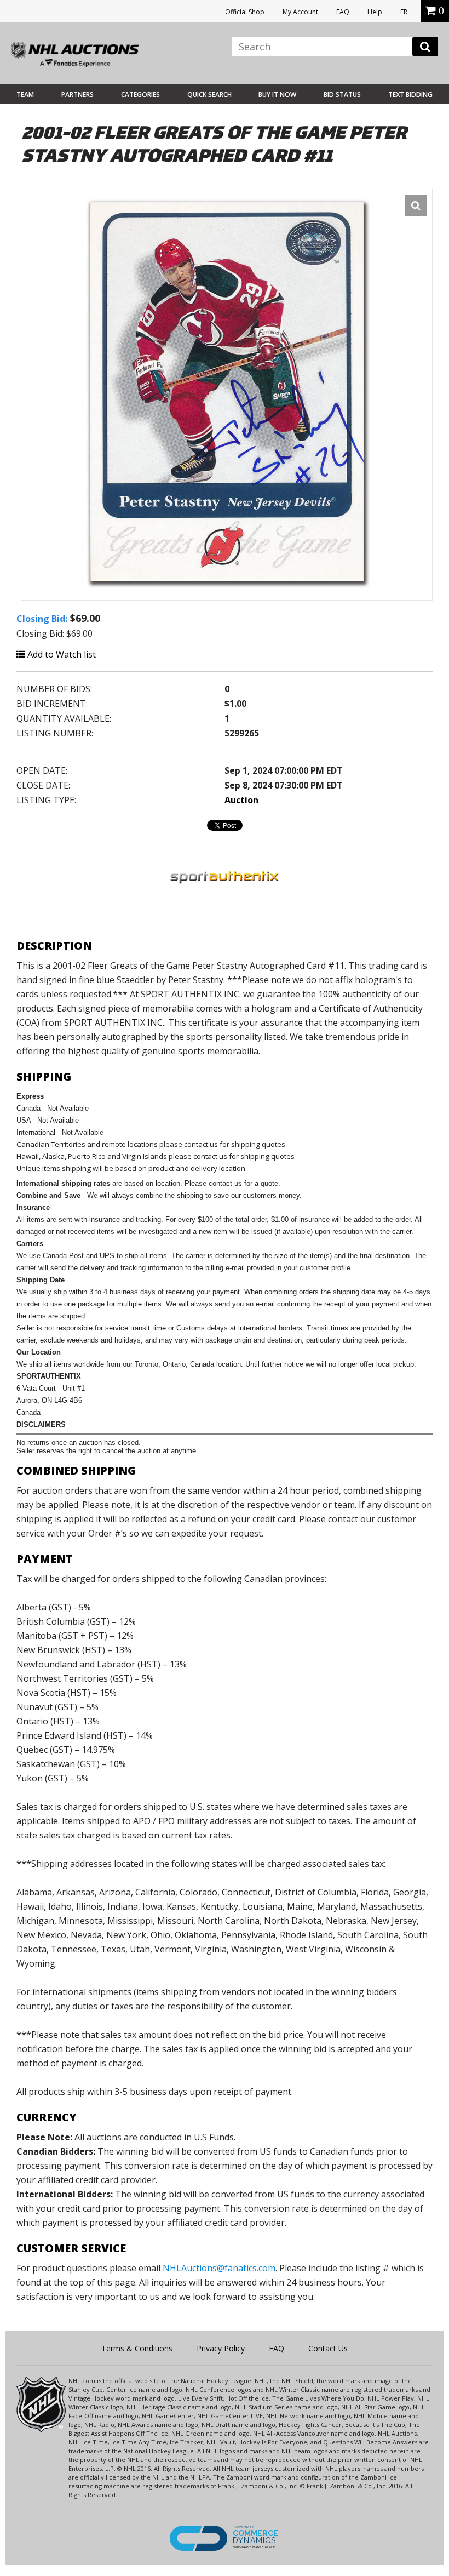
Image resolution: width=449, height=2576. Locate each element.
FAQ (343, 12)
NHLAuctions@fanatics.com (219, 2268)
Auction (241, 800)
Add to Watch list (61, 654)
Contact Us (328, 2348)
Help (375, 12)
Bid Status (342, 95)
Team (25, 95)
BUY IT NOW (277, 95)
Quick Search (209, 95)
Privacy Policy (221, 2348)
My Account (300, 12)
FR (404, 12)
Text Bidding (410, 95)
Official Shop (245, 12)
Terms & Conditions (137, 2348)
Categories (140, 95)
